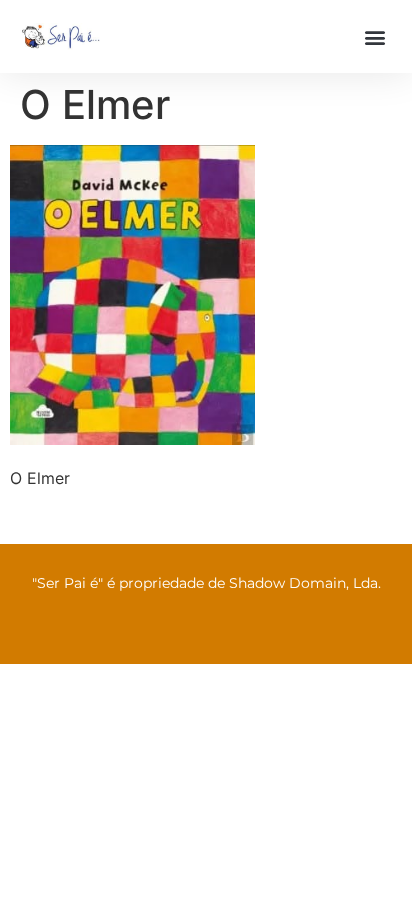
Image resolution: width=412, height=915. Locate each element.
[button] (375, 36)
